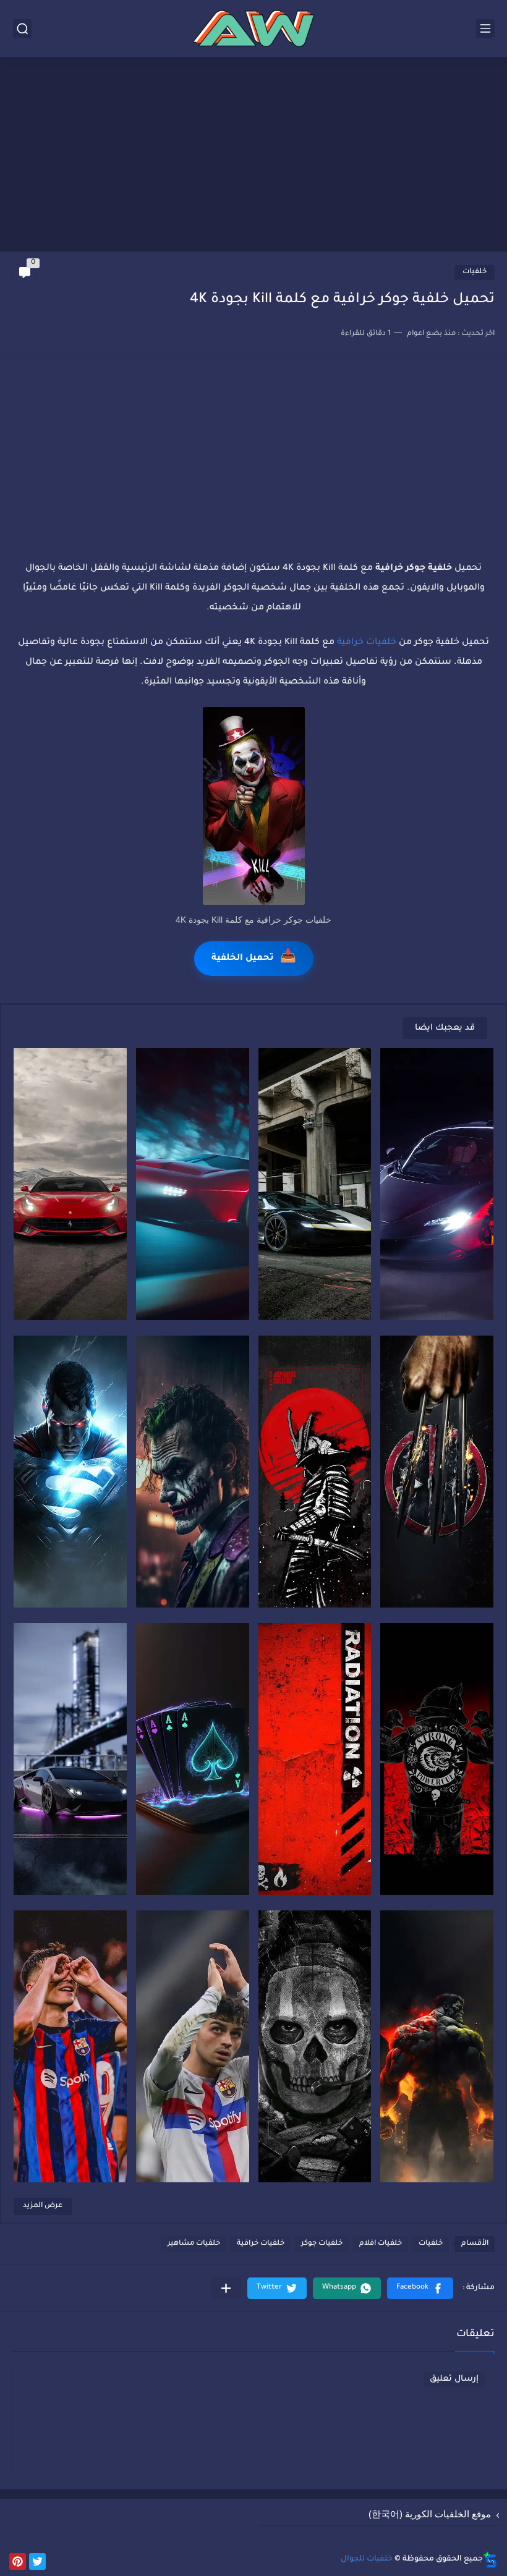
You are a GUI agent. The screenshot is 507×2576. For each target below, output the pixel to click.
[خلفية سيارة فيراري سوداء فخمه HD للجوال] (315, 1184)
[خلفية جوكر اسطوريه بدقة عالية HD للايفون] (193, 1472)
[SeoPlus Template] (490, 2560)
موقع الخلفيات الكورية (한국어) (430, 2514)
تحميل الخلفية (254, 958)
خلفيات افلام (381, 2244)
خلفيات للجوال (367, 2559)
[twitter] (37, 2561)
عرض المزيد (43, 2206)
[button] (420, 2288)
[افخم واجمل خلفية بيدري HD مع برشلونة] (70, 2046)
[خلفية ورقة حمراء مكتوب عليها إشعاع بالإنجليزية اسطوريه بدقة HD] (315, 1759)
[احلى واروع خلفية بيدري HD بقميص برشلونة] (193, 2046)
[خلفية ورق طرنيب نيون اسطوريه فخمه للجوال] (193, 1759)
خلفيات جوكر (322, 2244)
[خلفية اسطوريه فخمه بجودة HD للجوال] (437, 1472)
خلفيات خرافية (367, 643)
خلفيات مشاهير (194, 2244)
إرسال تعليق (454, 2379)
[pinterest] (18, 2561)
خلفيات (475, 272)
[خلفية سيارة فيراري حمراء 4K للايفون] (193, 1184)
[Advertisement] (253, 156)
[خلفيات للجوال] (253, 28)
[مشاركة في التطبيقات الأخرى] (226, 2288)
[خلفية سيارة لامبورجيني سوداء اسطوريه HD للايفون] (70, 1759)
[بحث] (22, 29)
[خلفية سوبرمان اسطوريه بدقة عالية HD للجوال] (70, 1472)
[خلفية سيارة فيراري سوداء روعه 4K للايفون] (437, 1184)
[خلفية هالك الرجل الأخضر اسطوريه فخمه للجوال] (437, 2046)
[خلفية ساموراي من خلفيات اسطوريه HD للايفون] (315, 1472)
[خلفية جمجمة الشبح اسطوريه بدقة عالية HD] (315, 2046)
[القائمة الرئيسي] (485, 29)
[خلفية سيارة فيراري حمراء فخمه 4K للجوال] (70, 1184)
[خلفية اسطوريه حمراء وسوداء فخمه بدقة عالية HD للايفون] (437, 1759)
